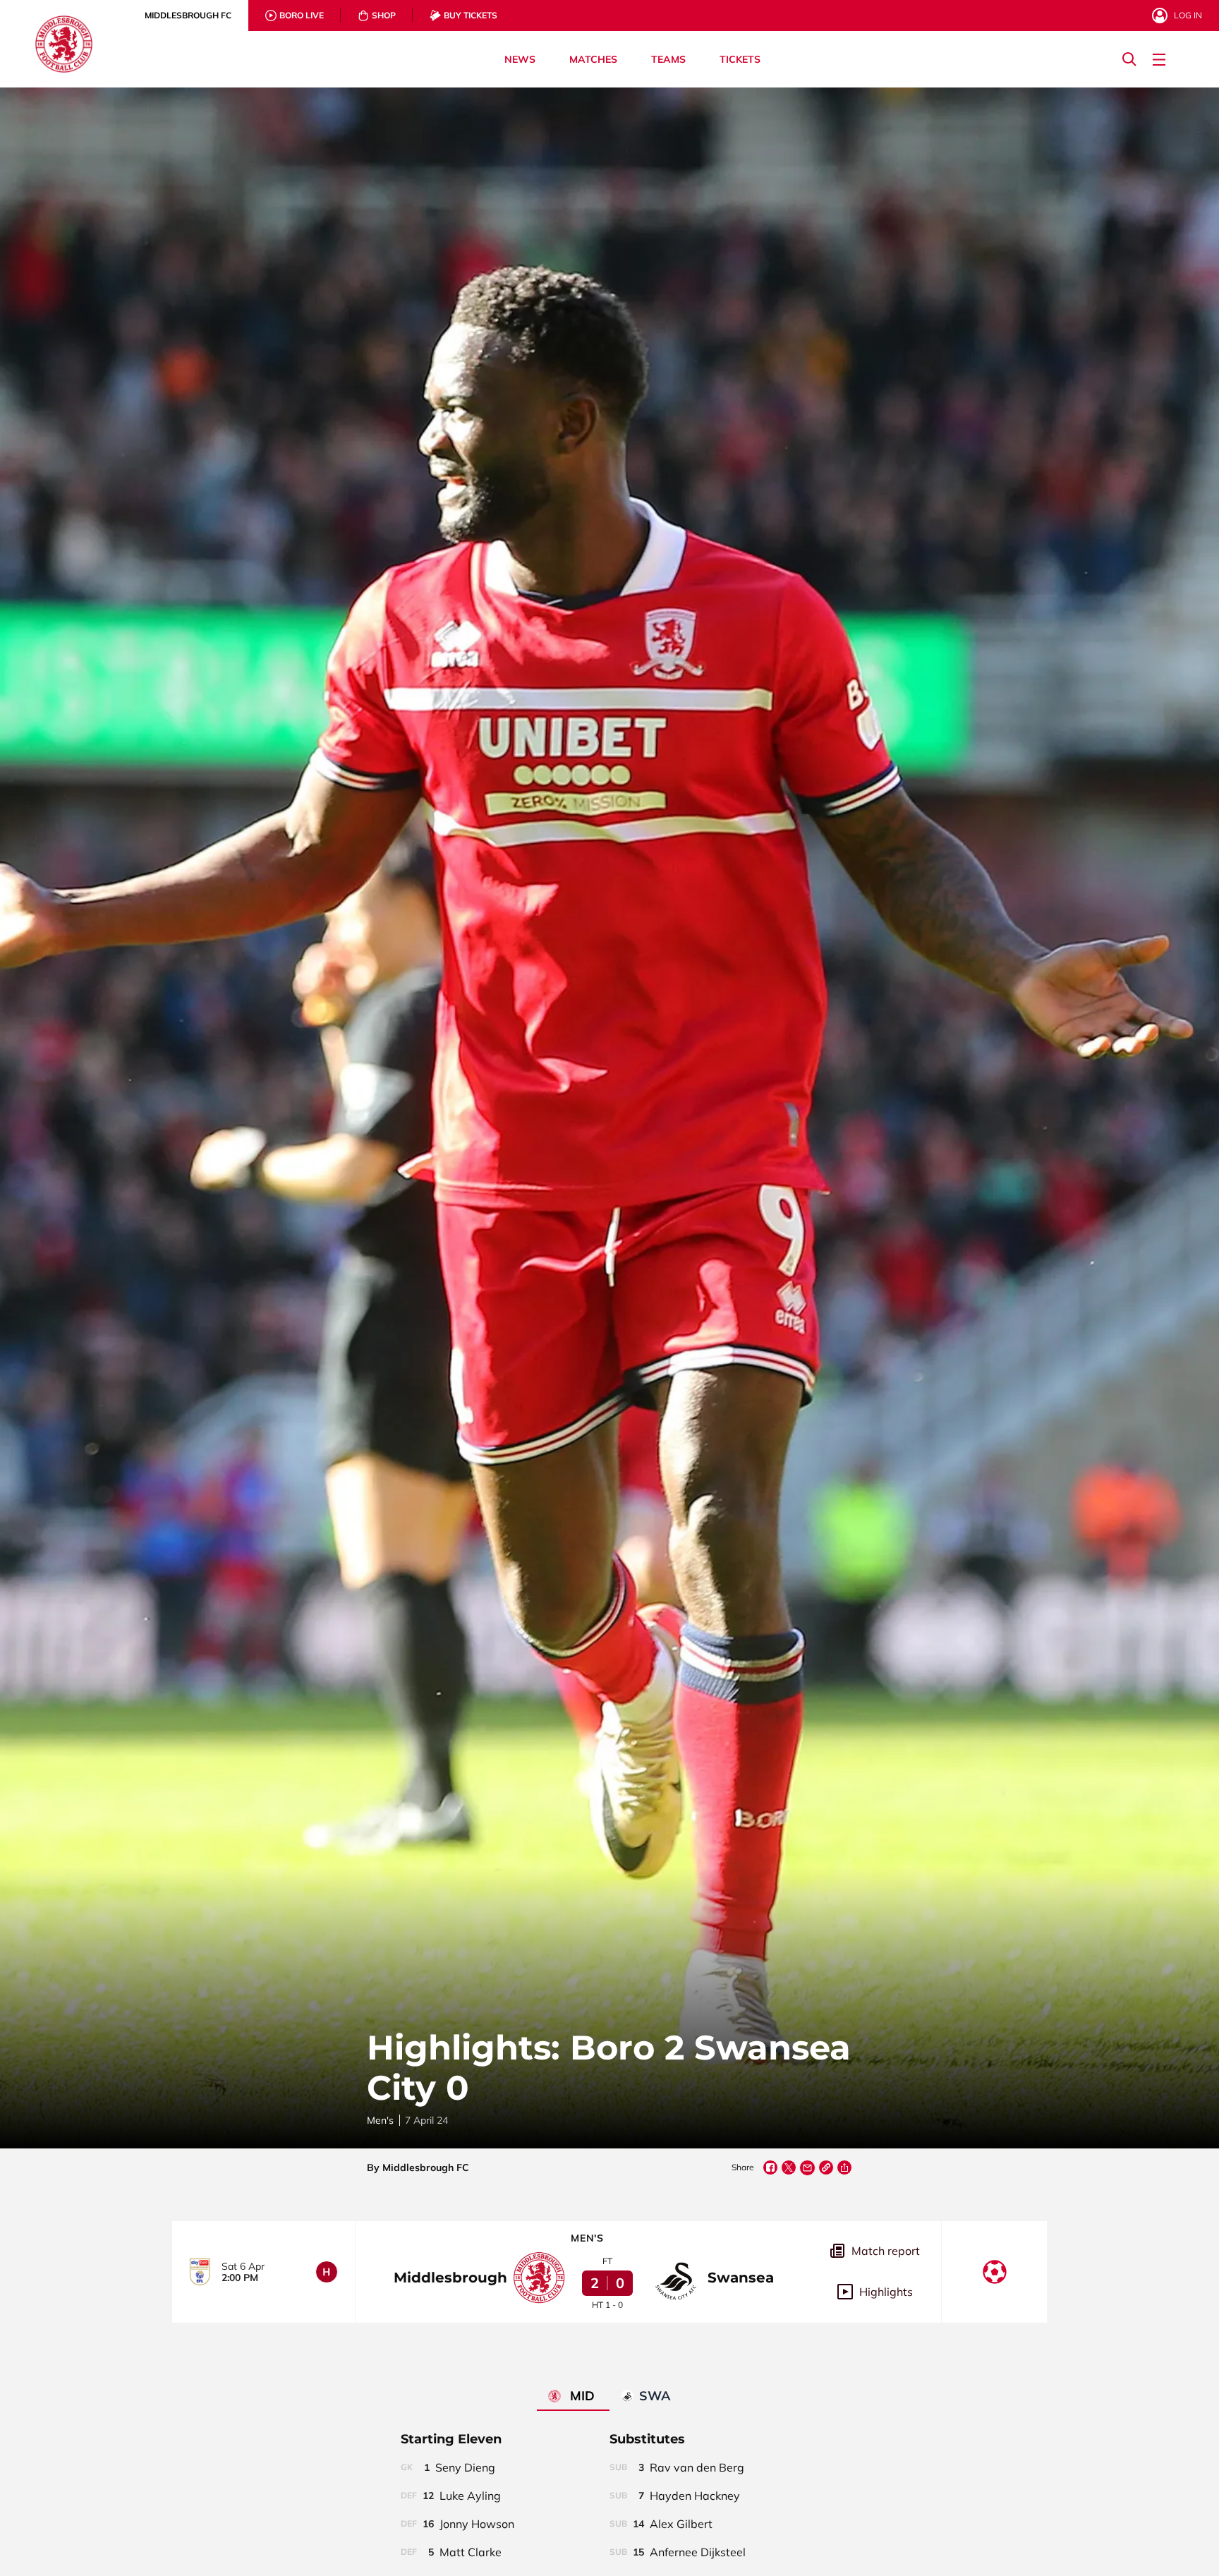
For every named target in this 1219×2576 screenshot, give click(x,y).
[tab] (188, 16)
